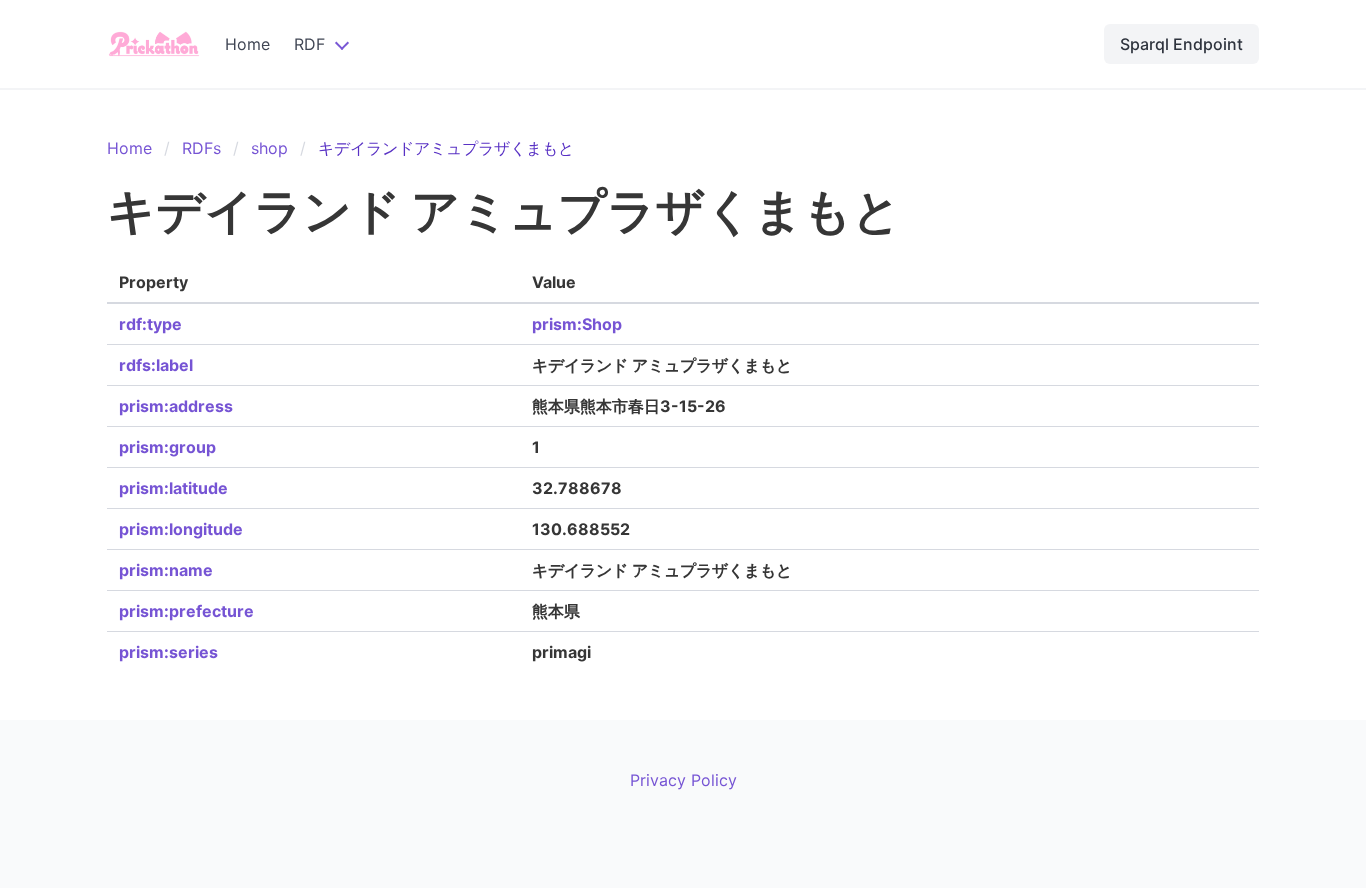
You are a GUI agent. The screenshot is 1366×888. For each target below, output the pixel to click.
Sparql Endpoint (1181, 44)
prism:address (176, 406)
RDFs (201, 148)
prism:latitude (173, 488)
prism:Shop (577, 324)
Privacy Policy (683, 780)
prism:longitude (181, 529)
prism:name (166, 570)
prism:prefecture (186, 611)
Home (247, 44)
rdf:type (150, 324)
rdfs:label (156, 365)
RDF (309, 44)
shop (269, 148)
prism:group (167, 447)
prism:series (168, 652)
